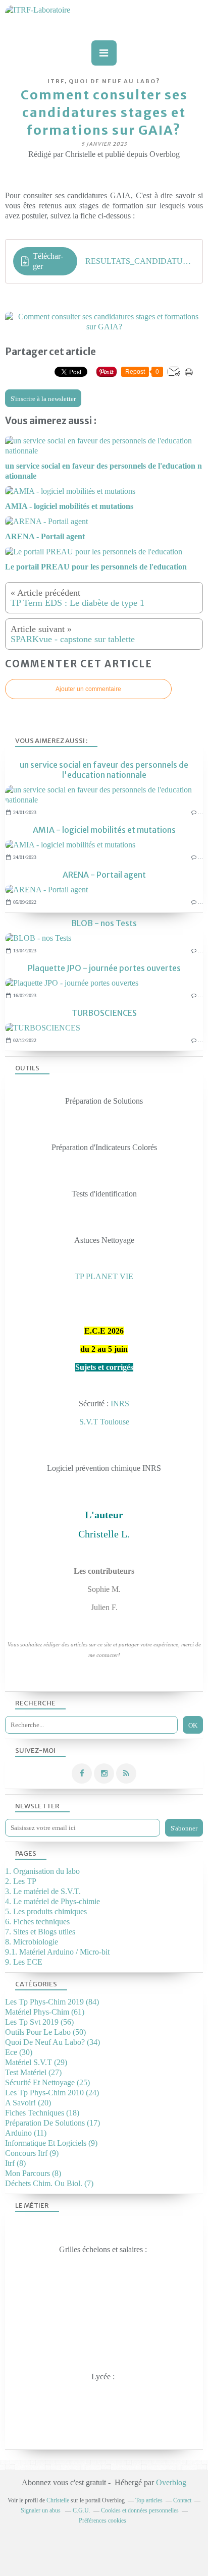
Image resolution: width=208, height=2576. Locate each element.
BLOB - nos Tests (104, 923)
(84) (52, 2002)
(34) (53, 2042)
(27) (33, 2072)
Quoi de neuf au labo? (115, 81)
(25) (47, 2082)
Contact (182, 2500)
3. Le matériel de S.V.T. (43, 1891)
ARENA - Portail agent (104, 875)
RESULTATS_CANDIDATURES (140, 261)
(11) (26, 2133)
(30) (19, 2052)
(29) (36, 2062)
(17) (53, 2123)
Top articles (149, 2500)
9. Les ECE (24, 1962)
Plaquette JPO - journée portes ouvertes (104, 968)
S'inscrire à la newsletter (43, 399)
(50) (45, 2032)
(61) (45, 2012)
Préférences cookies (102, 2521)
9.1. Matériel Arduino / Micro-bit (57, 1952)
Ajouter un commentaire (88, 689)
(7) (49, 2183)
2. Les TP (21, 1881)
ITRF (56, 81)
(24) (52, 2093)
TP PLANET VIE (104, 1276)
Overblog (171, 2482)
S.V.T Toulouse (104, 1422)
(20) (28, 2103)
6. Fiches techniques (37, 1922)
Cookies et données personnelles (140, 2510)
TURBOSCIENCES (104, 1013)
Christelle (58, 2500)
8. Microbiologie (32, 1942)
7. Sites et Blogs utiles (40, 1932)
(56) (39, 2022)
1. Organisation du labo (42, 1871)
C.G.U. (82, 2510)
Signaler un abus (41, 2510)
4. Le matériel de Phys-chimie (53, 1901)
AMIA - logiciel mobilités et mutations (104, 830)
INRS (120, 1404)
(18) (42, 2113)
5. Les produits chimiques (46, 1911)
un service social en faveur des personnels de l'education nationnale (104, 770)
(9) (51, 2143)
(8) (15, 2163)
